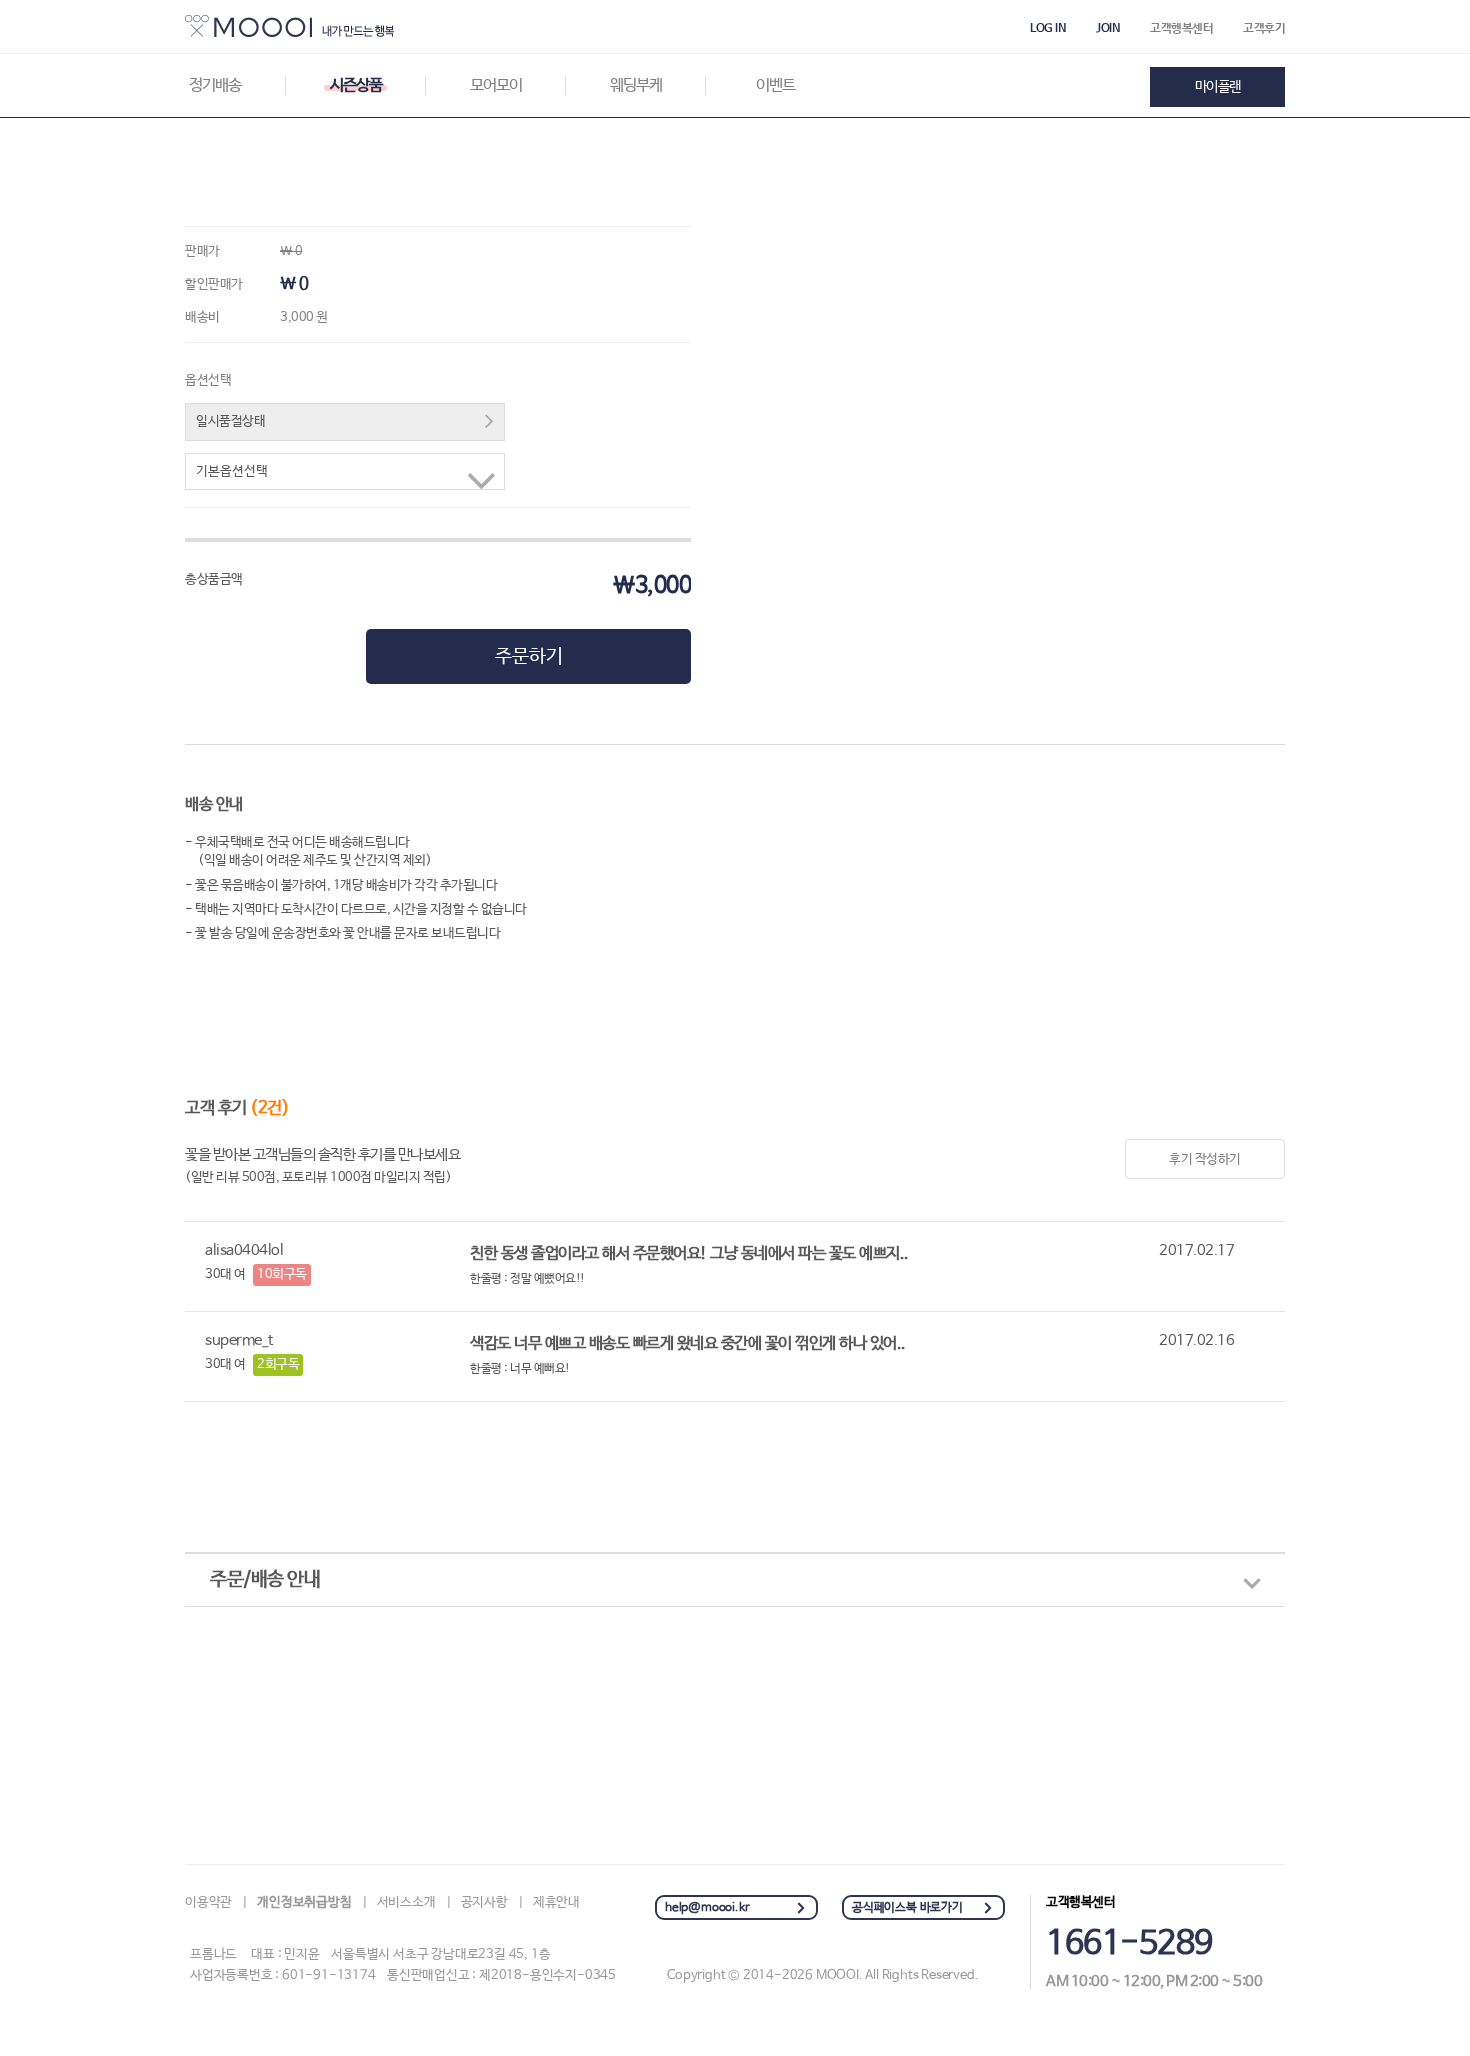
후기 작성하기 (1205, 1159)
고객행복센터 (1181, 29)
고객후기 (1264, 29)
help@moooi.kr (707, 1908)
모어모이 (496, 85)
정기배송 (215, 85)
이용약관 (208, 1902)
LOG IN (1048, 29)
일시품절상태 (230, 421)
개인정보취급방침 (304, 1902)
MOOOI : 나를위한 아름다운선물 (289, 26)
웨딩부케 (636, 85)
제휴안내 (556, 1902)
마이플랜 (1218, 87)
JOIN (1108, 29)
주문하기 (529, 657)
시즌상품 (356, 85)
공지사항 (484, 1902)
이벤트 (775, 85)
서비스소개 (406, 1902)
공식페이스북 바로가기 (907, 1908)
